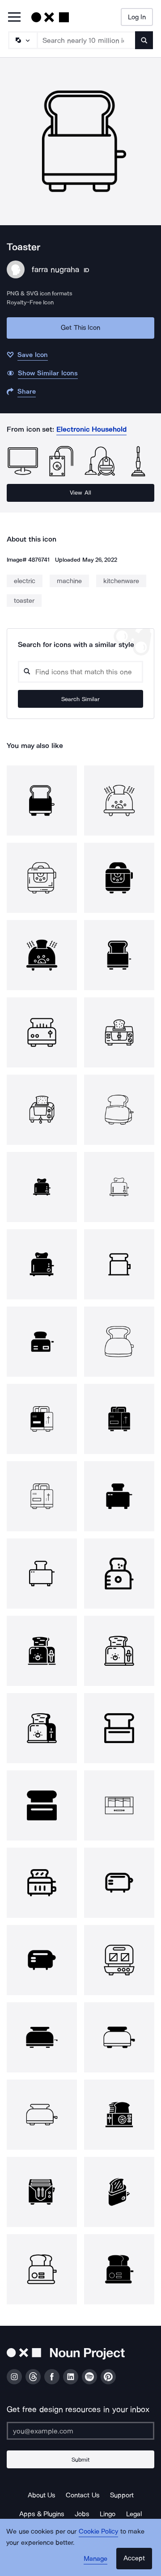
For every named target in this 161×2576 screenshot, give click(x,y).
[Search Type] (22, 40)
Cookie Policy (99, 2531)
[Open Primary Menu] (14, 18)
